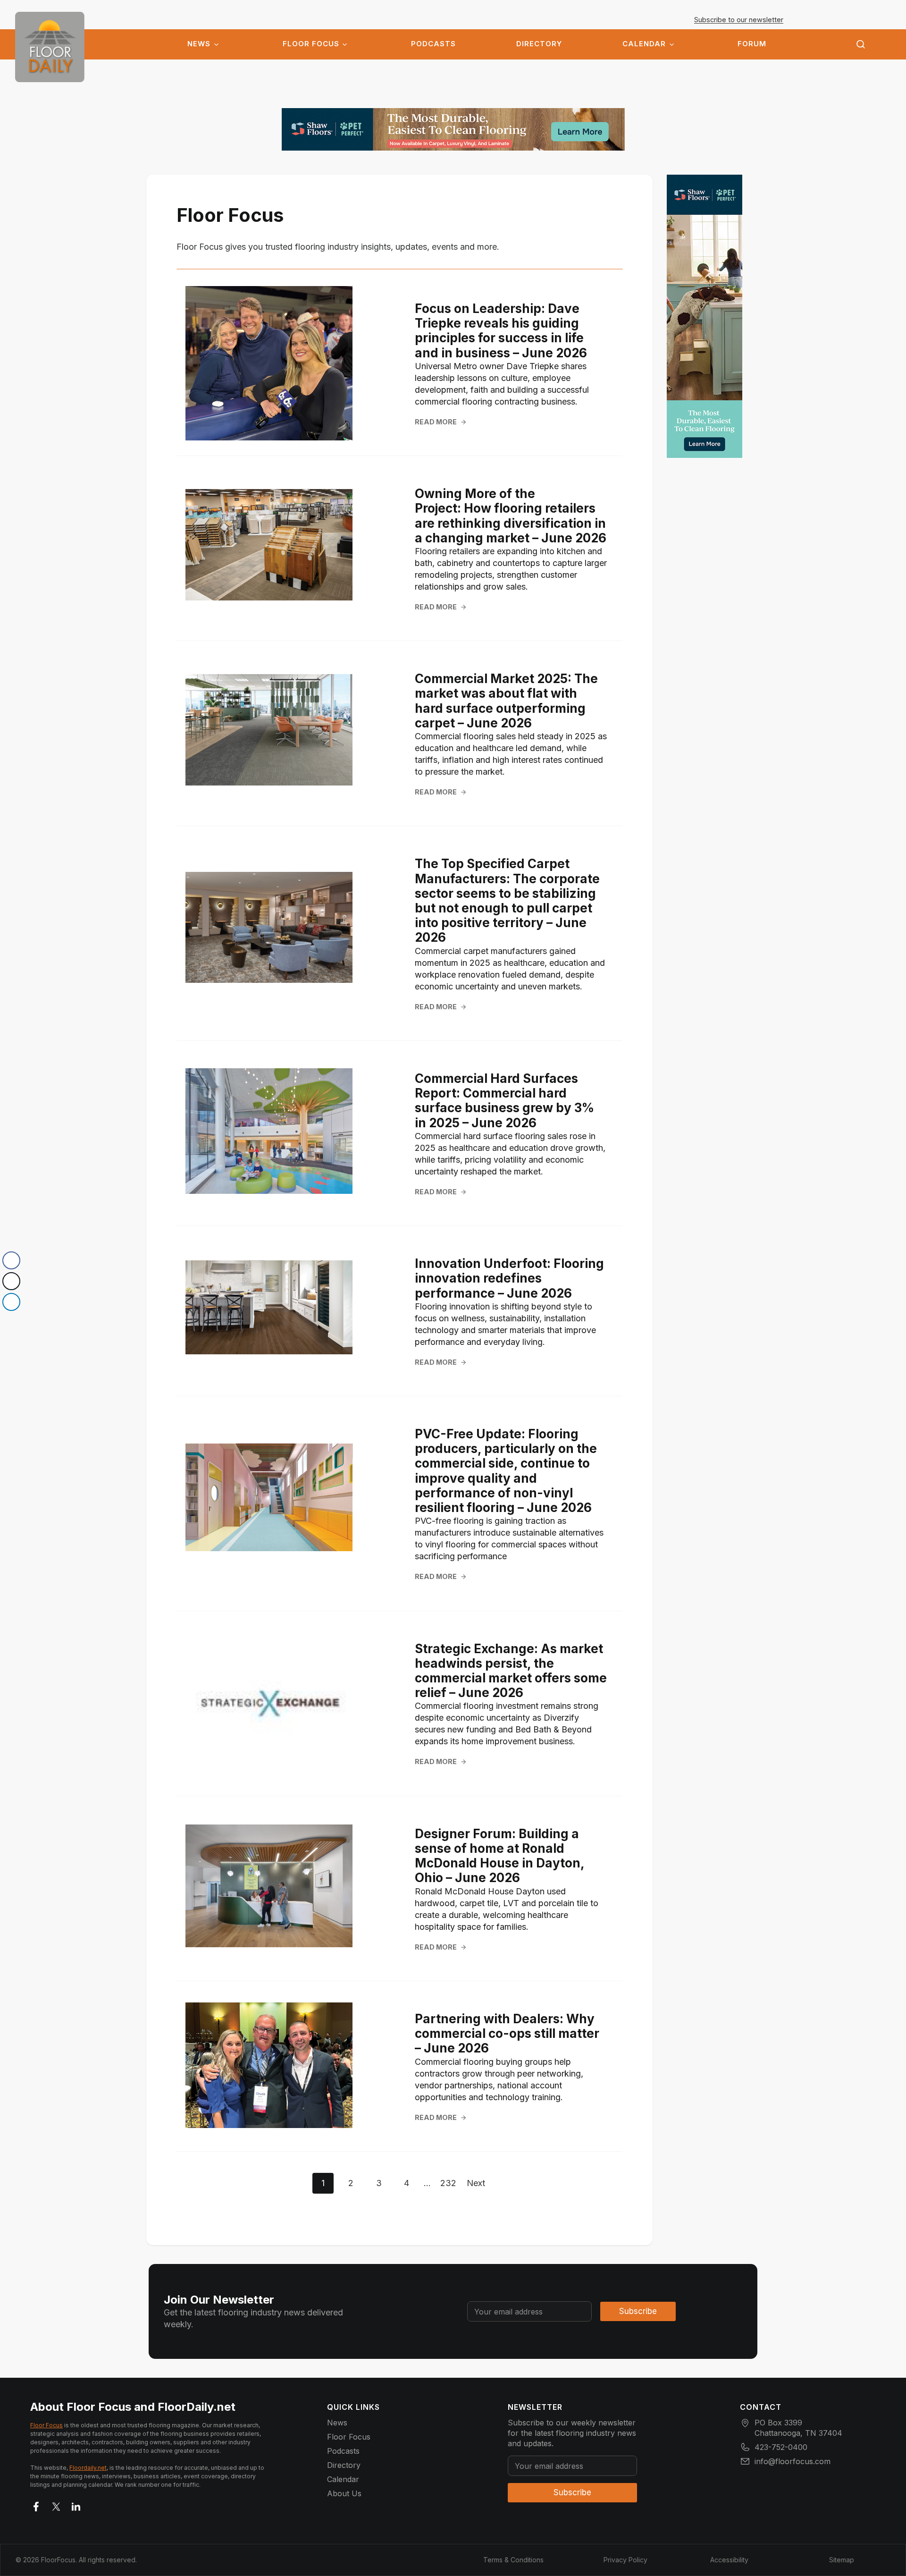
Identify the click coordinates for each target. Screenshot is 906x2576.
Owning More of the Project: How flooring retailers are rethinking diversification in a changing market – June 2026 (511, 516)
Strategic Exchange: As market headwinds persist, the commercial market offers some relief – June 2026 (511, 1671)
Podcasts (433, 44)
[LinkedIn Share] (11, 1302)
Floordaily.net (88, 2468)
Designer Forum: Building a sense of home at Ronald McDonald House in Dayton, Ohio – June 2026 (499, 1856)
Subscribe (638, 2311)
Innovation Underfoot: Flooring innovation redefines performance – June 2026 (509, 1278)
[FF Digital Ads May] (453, 129)
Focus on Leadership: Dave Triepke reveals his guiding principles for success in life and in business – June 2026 (501, 331)
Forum (752, 44)
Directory (539, 44)
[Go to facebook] (36, 2505)
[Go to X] (56, 2505)
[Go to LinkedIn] (76, 2505)
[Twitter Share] (11, 1281)
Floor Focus (311, 44)
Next (476, 2183)
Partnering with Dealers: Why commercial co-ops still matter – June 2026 (507, 2033)
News (199, 44)
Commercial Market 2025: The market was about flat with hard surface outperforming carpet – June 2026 (506, 701)
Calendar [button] (644, 44)
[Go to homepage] (50, 47)
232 (448, 2183)
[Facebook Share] (11, 1260)
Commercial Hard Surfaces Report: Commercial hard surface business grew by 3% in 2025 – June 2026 (504, 1101)
